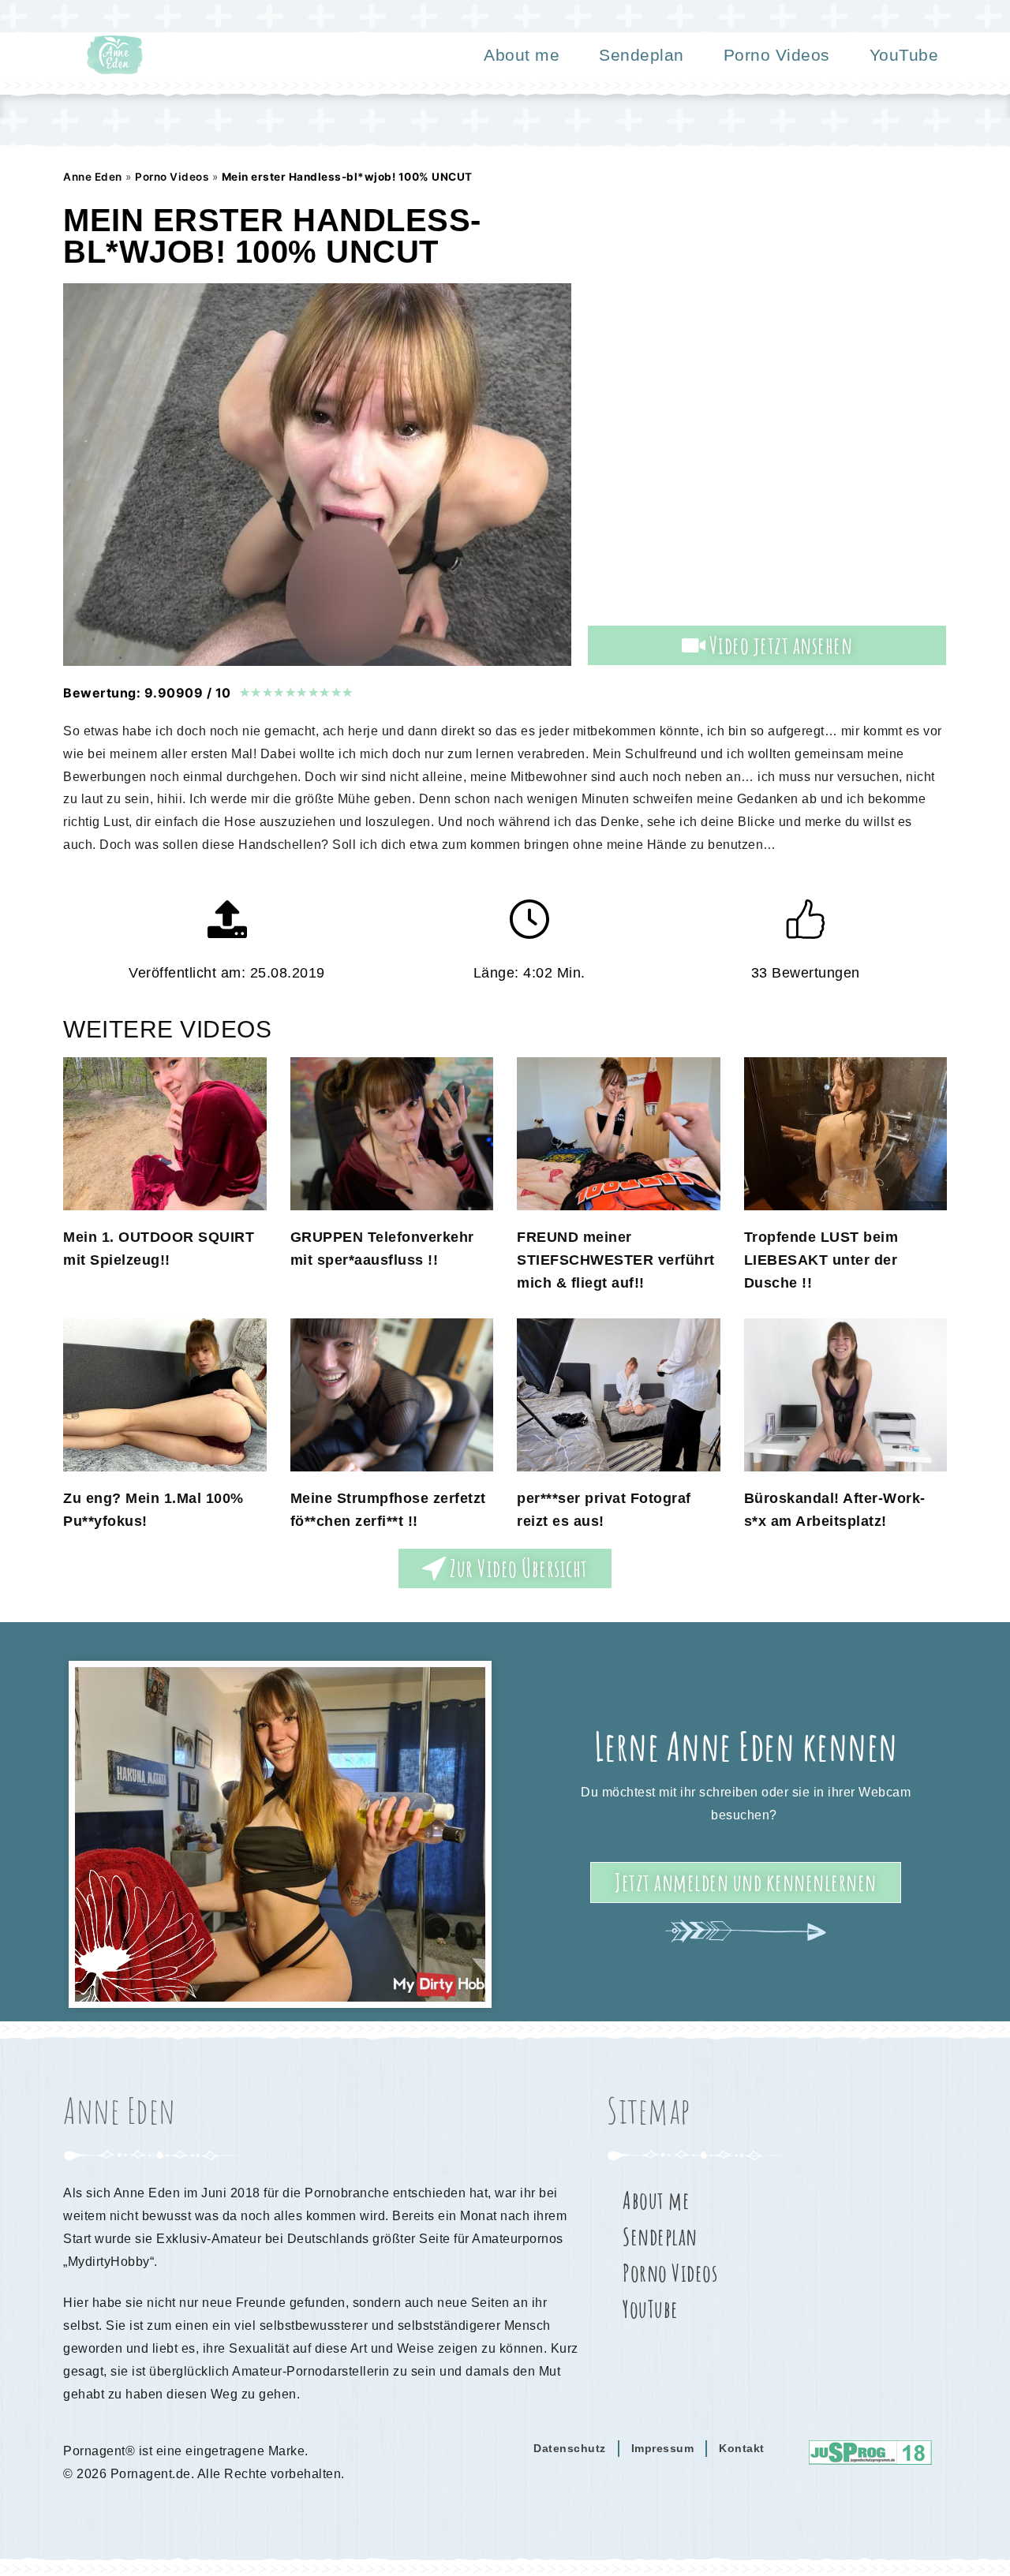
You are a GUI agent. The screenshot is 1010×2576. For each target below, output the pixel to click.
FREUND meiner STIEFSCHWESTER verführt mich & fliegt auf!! (616, 1260)
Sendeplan (642, 55)
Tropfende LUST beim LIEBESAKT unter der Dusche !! (821, 1260)
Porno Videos (777, 55)
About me (522, 55)
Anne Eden (93, 177)
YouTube (904, 55)
